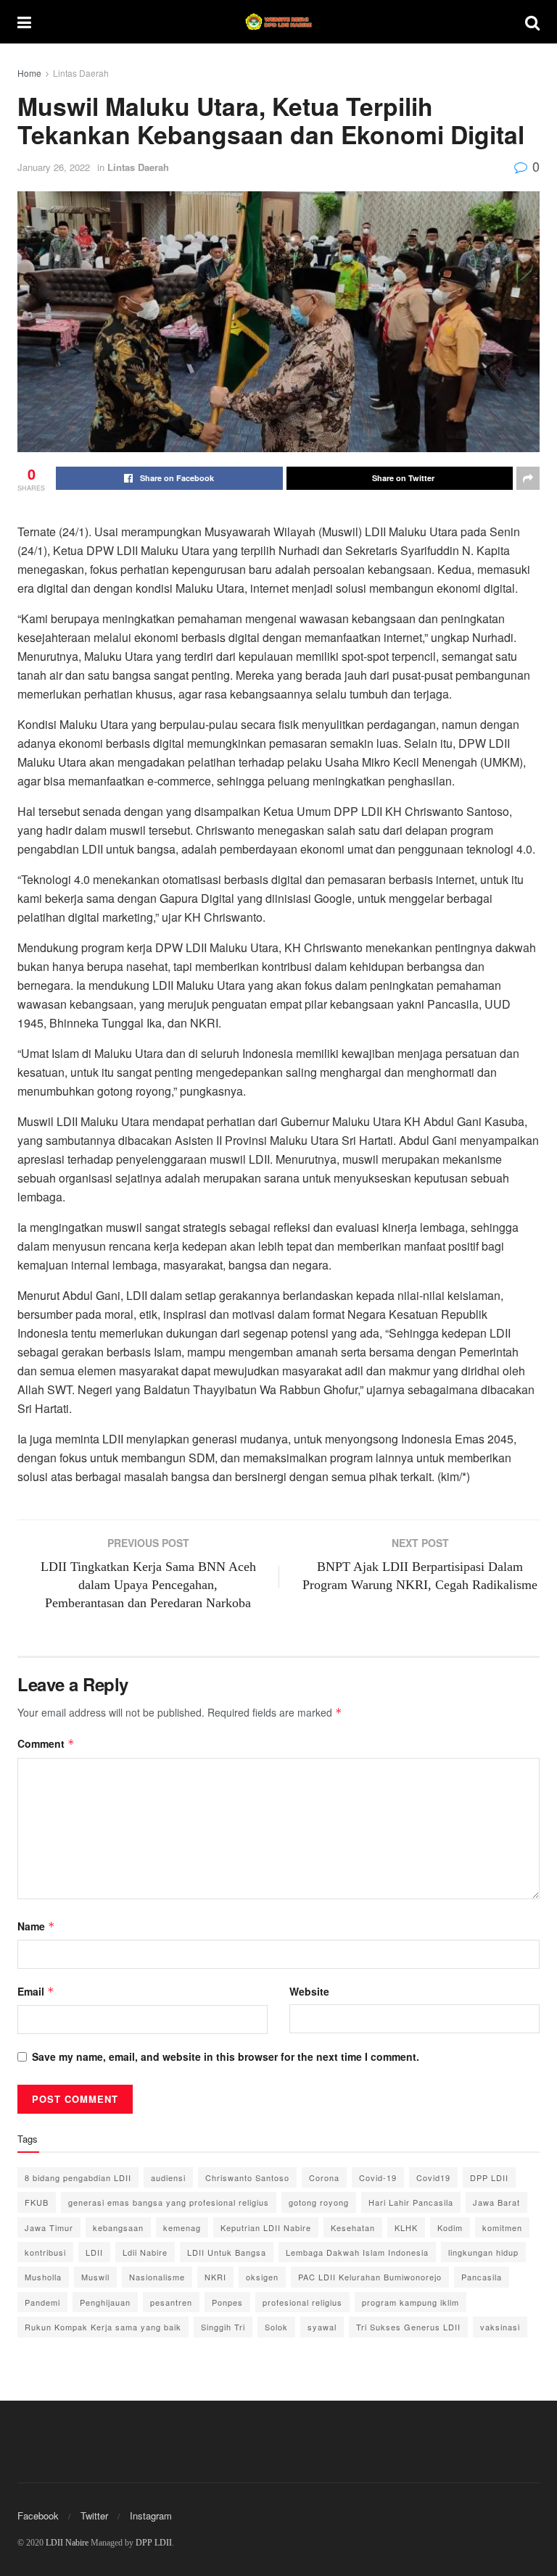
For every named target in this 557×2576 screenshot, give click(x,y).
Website (309, 1991)
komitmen (502, 2227)
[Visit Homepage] (278, 22)
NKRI (215, 2277)
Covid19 (433, 2177)
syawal (322, 2327)
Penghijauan (105, 2302)
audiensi (168, 2177)
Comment (46, 1743)
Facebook (38, 2515)
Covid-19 (378, 2177)
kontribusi (45, 2252)
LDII (94, 2252)
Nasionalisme (157, 2277)
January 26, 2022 (54, 167)
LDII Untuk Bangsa (227, 2252)
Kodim (450, 2227)
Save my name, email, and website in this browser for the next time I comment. (226, 2056)
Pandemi (42, 2302)
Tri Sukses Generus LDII (408, 2327)
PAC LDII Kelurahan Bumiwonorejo (370, 2277)
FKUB (37, 2202)
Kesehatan (353, 2227)
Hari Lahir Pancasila (411, 2202)
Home (29, 73)
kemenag (182, 2227)
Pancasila (482, 2277)
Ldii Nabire (145, 2252)
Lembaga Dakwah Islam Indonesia (357, 2252)
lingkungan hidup (483, 2252)
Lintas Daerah (81, 73)
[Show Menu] (24, 22)
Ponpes (227, 2302)
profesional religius (302, 2302)
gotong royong (319, 2202)
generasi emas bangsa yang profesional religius (169, 2202)
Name (36, 1926)
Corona (324, 2177)
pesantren (171, 2302)
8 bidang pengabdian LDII (78, 2177)
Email (36, 1991)
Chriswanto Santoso (247, 2177)
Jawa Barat (496, 2202)
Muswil (95, 2277)
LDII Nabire (67, 2543)
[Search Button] (532, 22)
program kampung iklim (410, 2302)
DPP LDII (489, 2177)
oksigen (262, 2277)
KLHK (406, 2227)
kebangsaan (118, 2227)
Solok (276, 2327)
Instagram (151, 2515)
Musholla (43, 2277)
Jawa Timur (49, 2227)
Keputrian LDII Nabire (266, 2227)
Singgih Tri (223, 2327)
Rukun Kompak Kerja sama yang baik (103, 2327)
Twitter (94, 2515)
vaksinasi (500, 2327)
